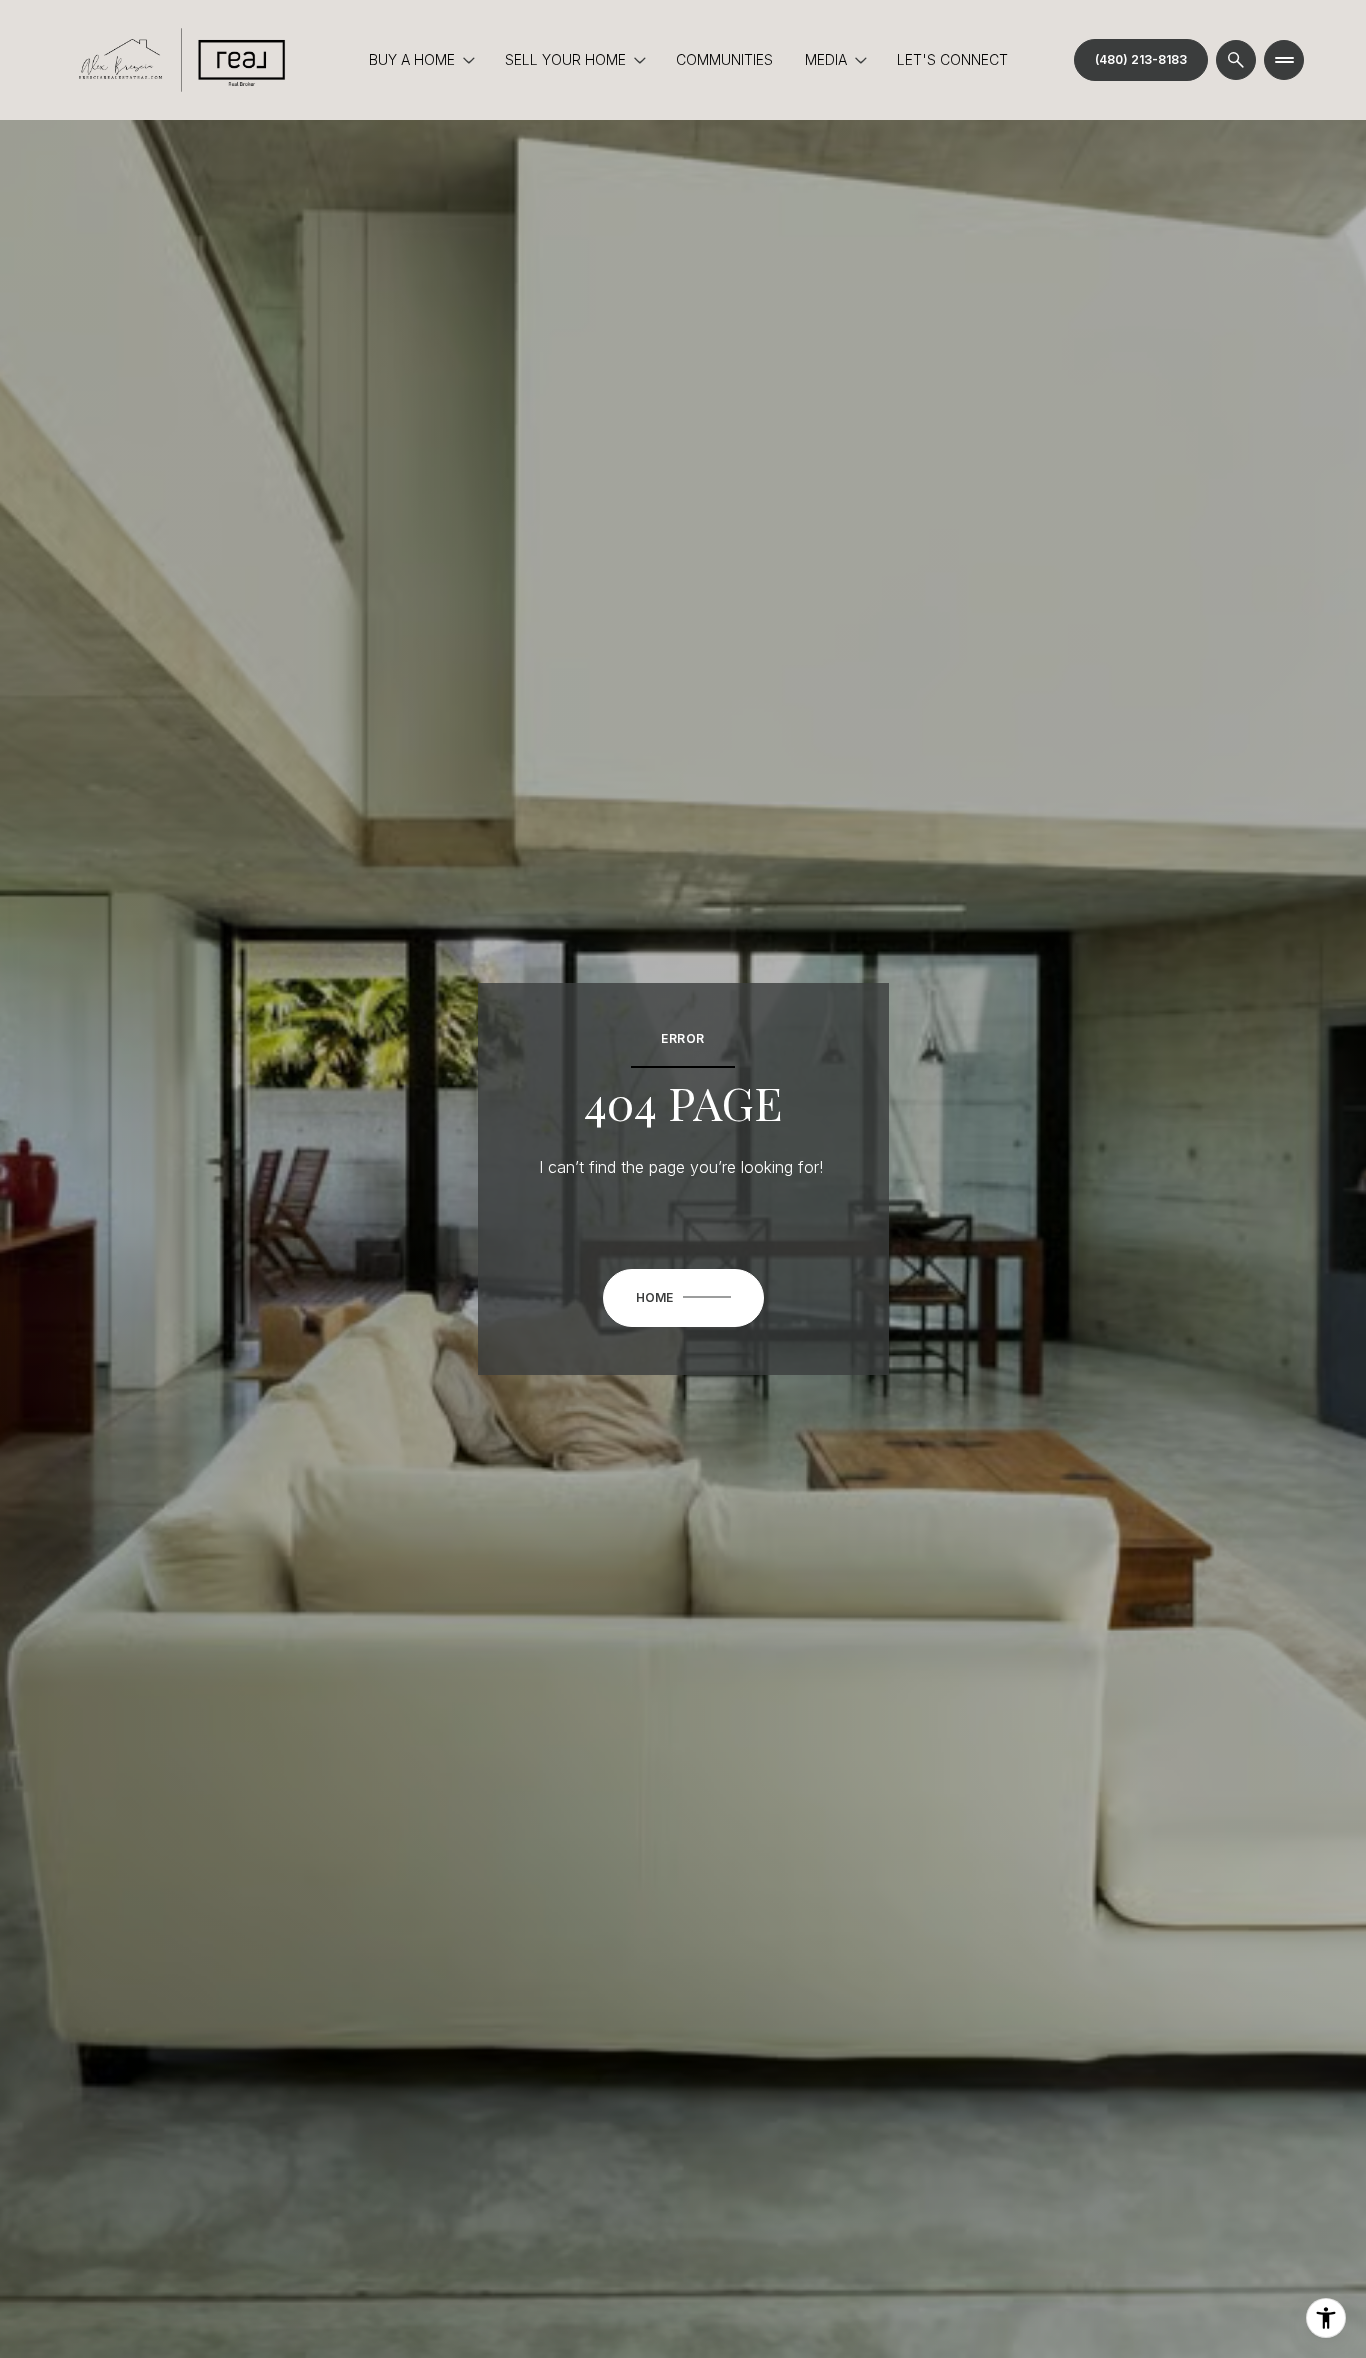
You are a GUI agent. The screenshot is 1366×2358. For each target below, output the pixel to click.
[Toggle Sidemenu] (1284, 60)
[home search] (1236, 60)
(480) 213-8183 (1141, 59)
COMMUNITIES (724, 59)
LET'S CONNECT (952, 59)
